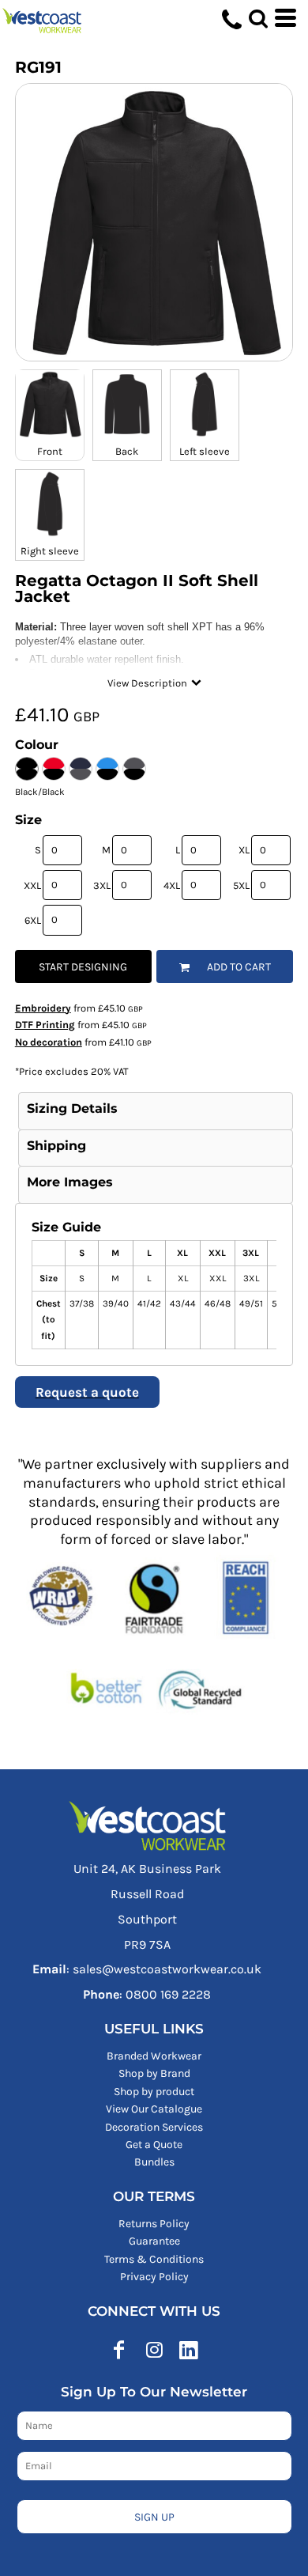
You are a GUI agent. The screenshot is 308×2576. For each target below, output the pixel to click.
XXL (32, 885)
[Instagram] (154, 2350)
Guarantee (154, 2241)
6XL (33, 920)
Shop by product (154, 2092)
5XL (241, 885)
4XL (172, 885)
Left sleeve (205, 451)
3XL (102, 885)
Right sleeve (50, 551)
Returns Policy (154, 2224)
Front (50, 451)
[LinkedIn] (189, 2350)
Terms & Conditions (154, 2259)
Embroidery (43, 1008)
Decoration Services (154, 2127)
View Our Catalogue (154, 2109)
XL (244, 850)
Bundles (154, 2162)
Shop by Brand (154, 2073)
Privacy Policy (154, 2277)
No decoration (49, 1042)
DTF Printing (45, 1025)
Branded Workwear (154, 2056)
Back (127, 451)
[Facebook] (119, 2350)
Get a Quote (154, 2145)
